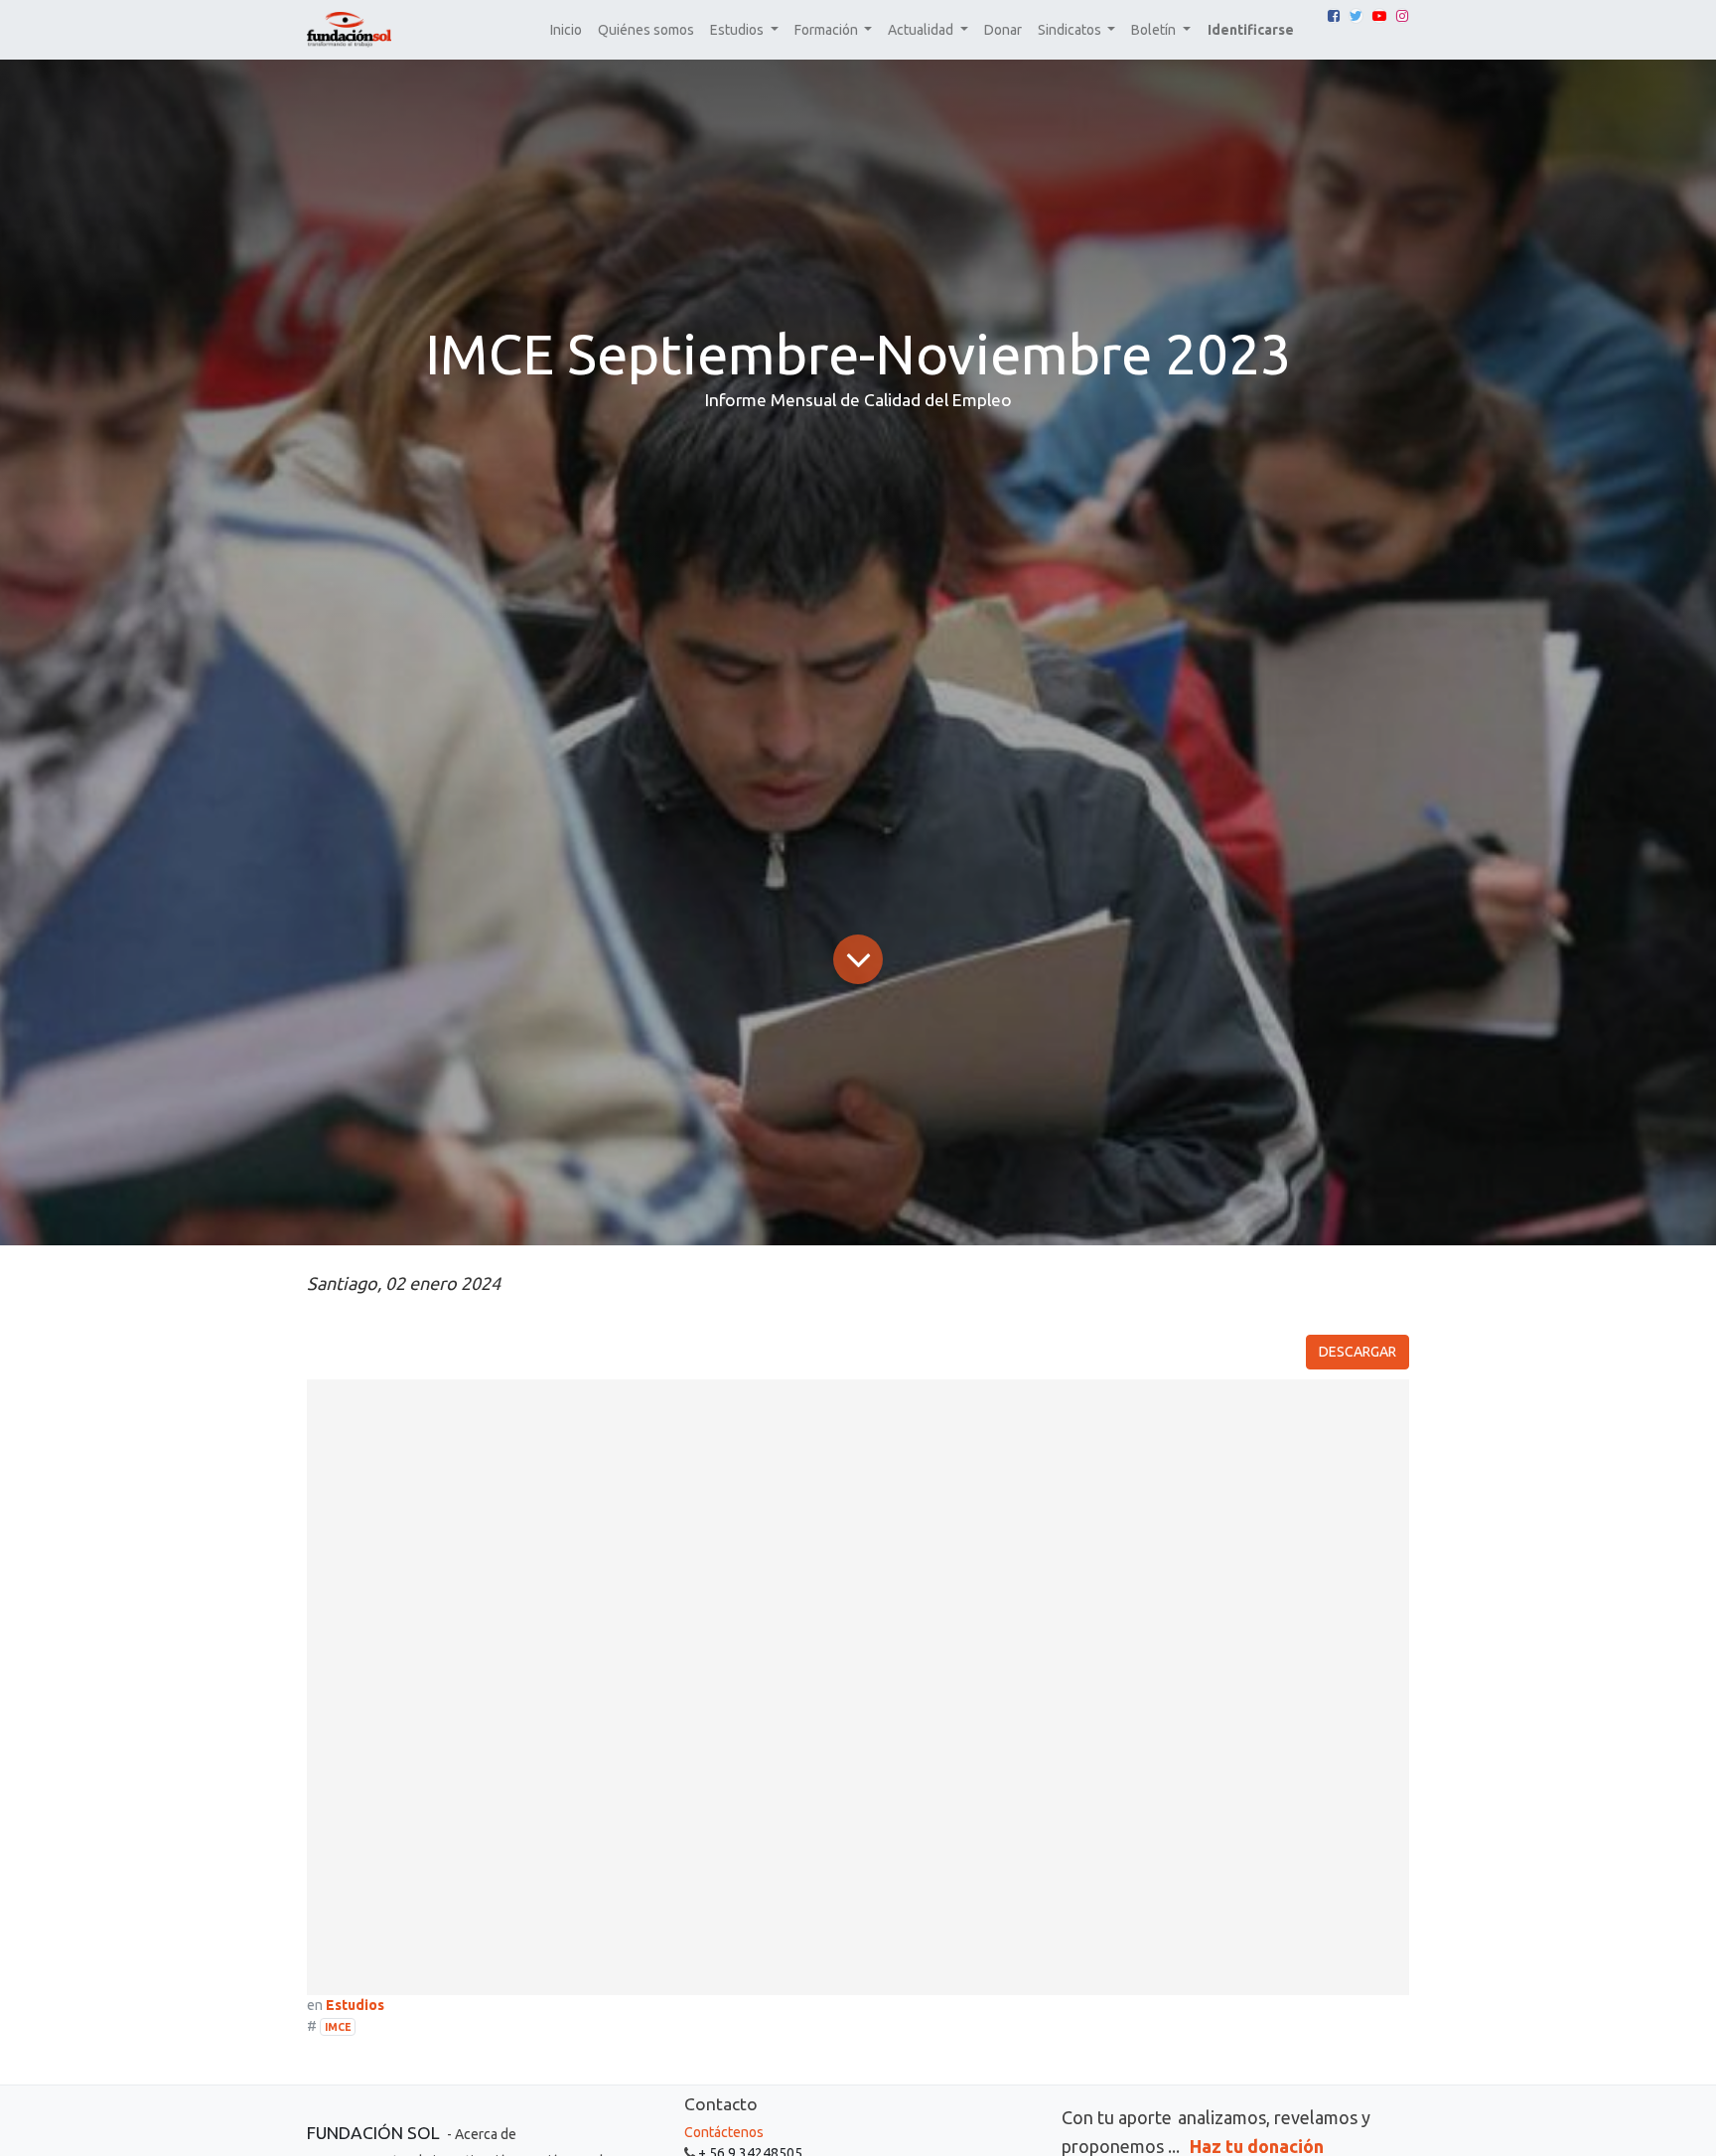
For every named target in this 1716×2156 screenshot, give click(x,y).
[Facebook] (1334, 16)
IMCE (338, 2027)
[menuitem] (566, 30)
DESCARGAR (1358, 1352)
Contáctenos (724, 2132)
